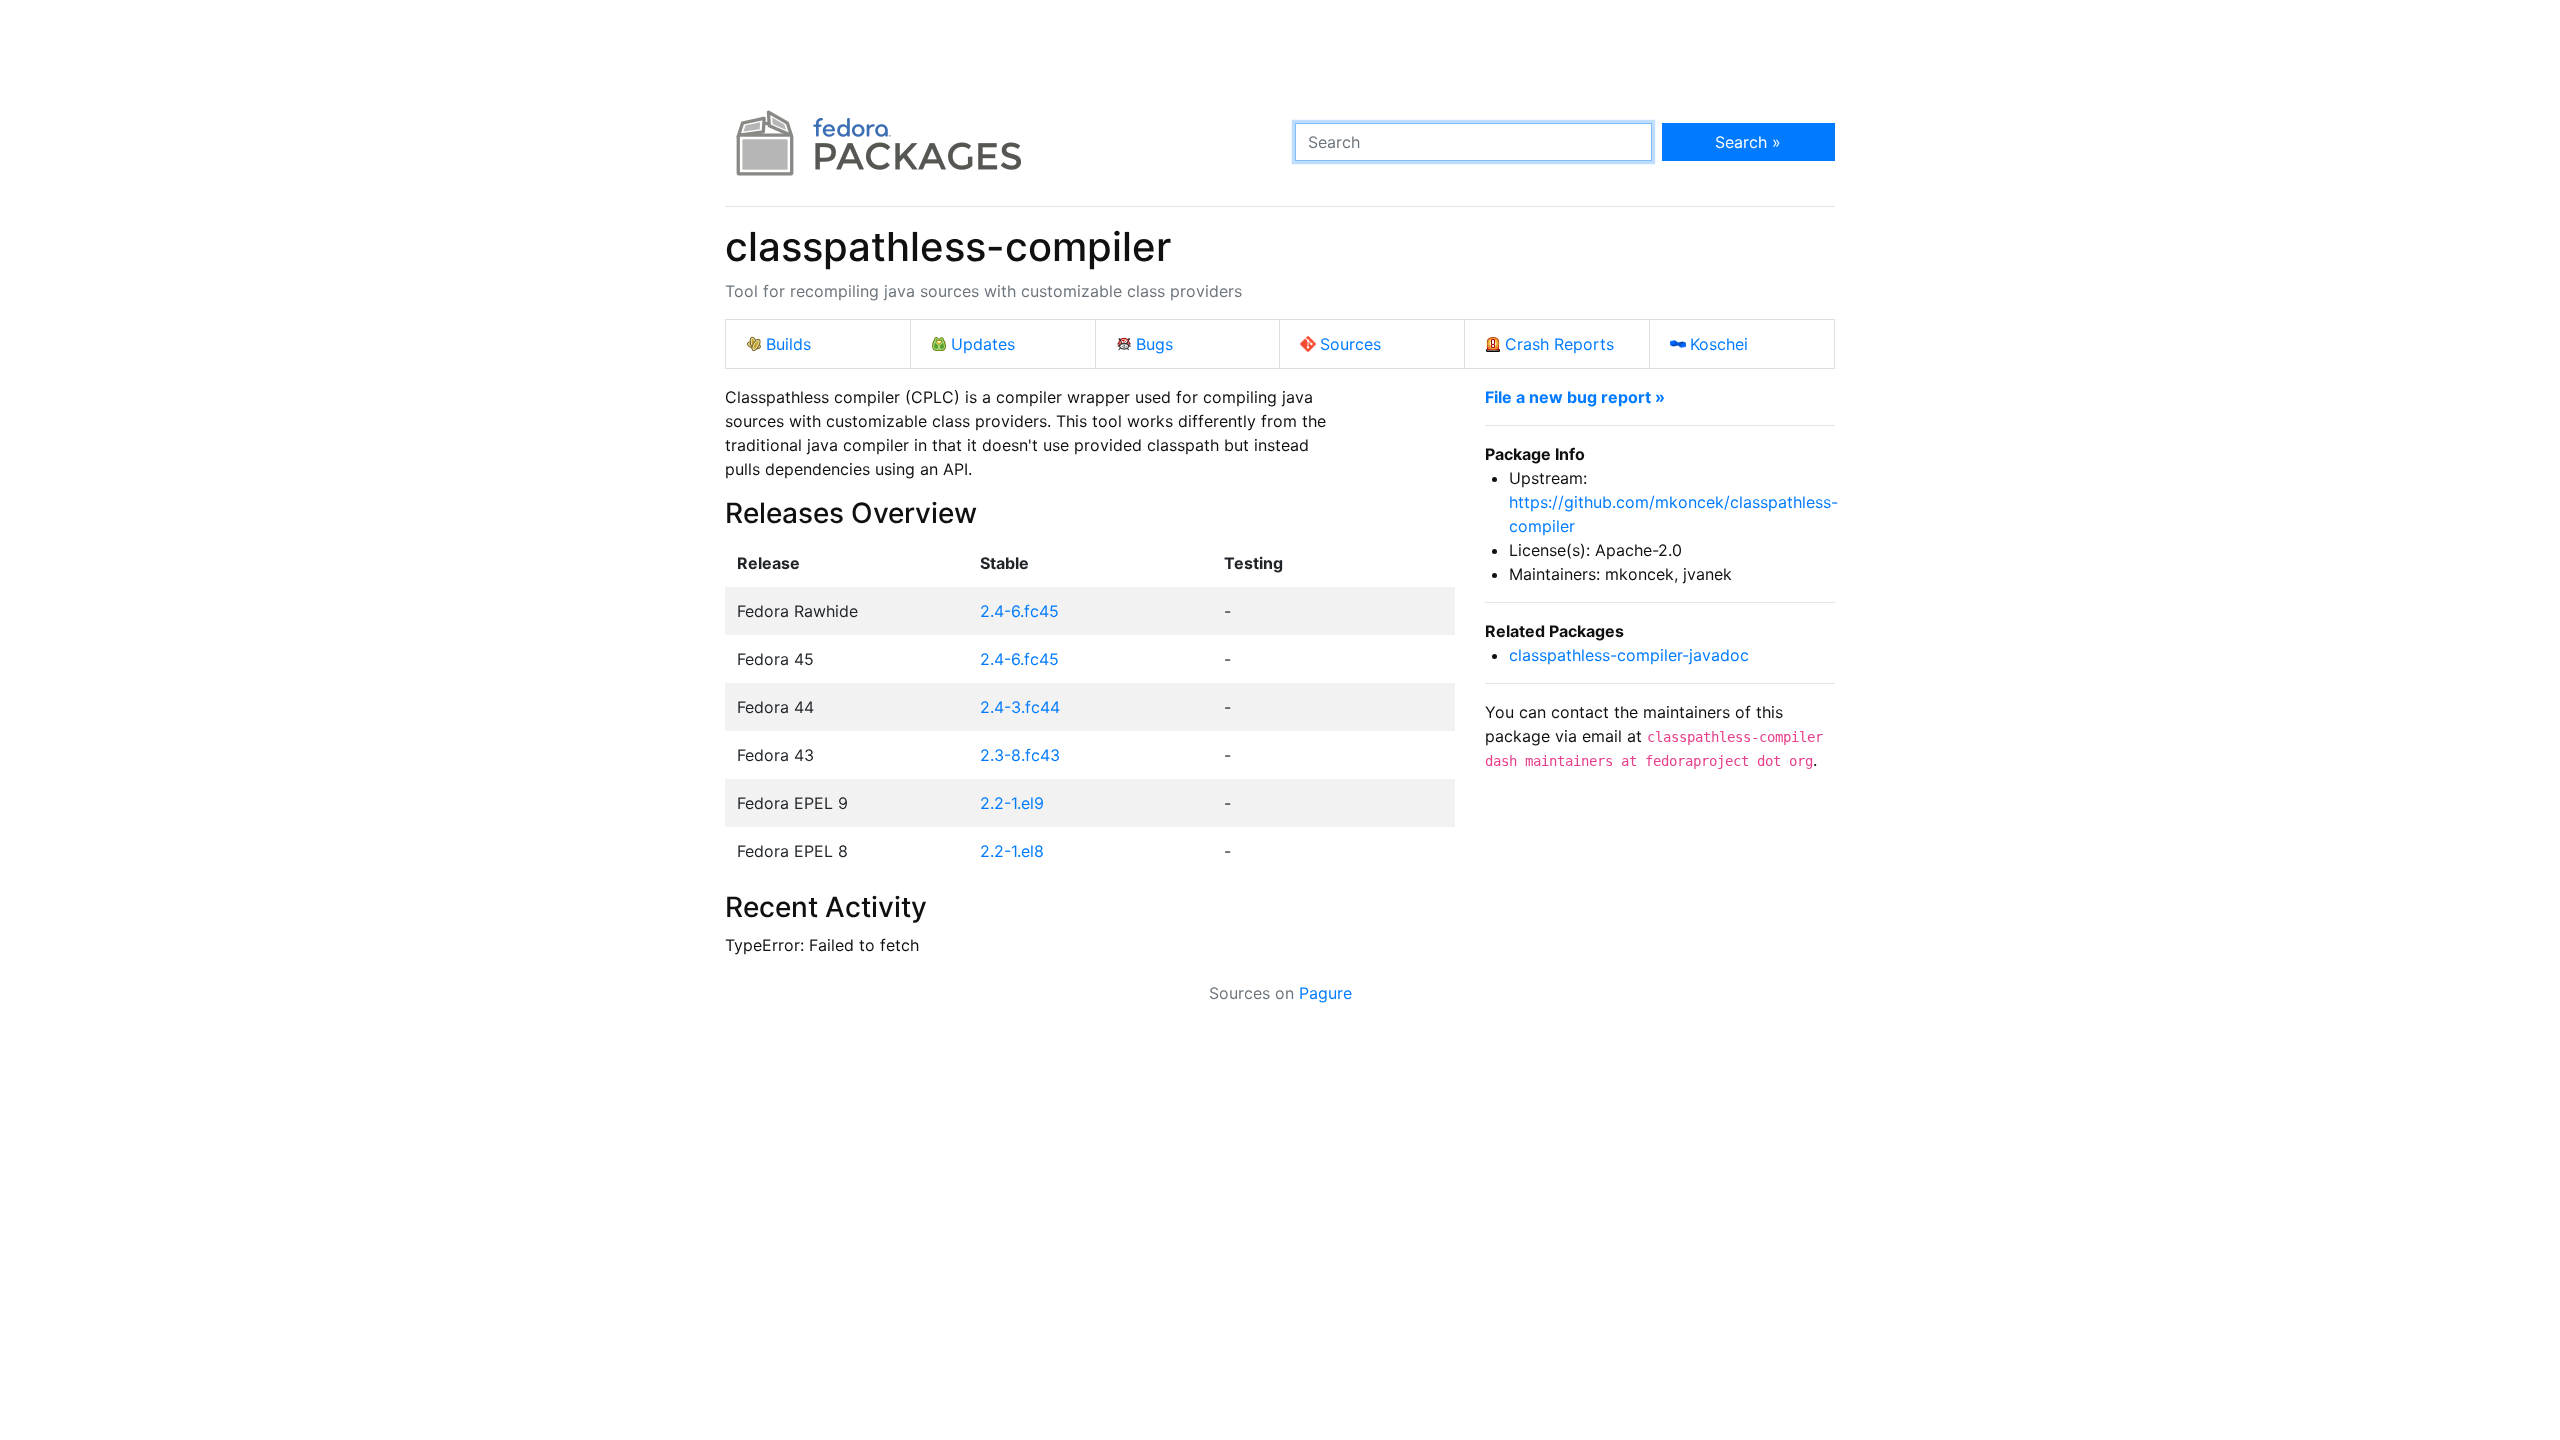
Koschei (1719, 344)
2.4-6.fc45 (1019, 611)
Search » (1748, 142)
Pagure (1325, 993)
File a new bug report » (1575, 397)
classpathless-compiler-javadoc (1629, 655)
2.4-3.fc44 (1020, 707)
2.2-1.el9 (1012, 803)
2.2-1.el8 (1012, 851)
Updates (983, 344)
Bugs (1154, 344)
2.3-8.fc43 (1020, 755)
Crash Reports (1559, 344)
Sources (1350, 344)
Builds (788, 344)
